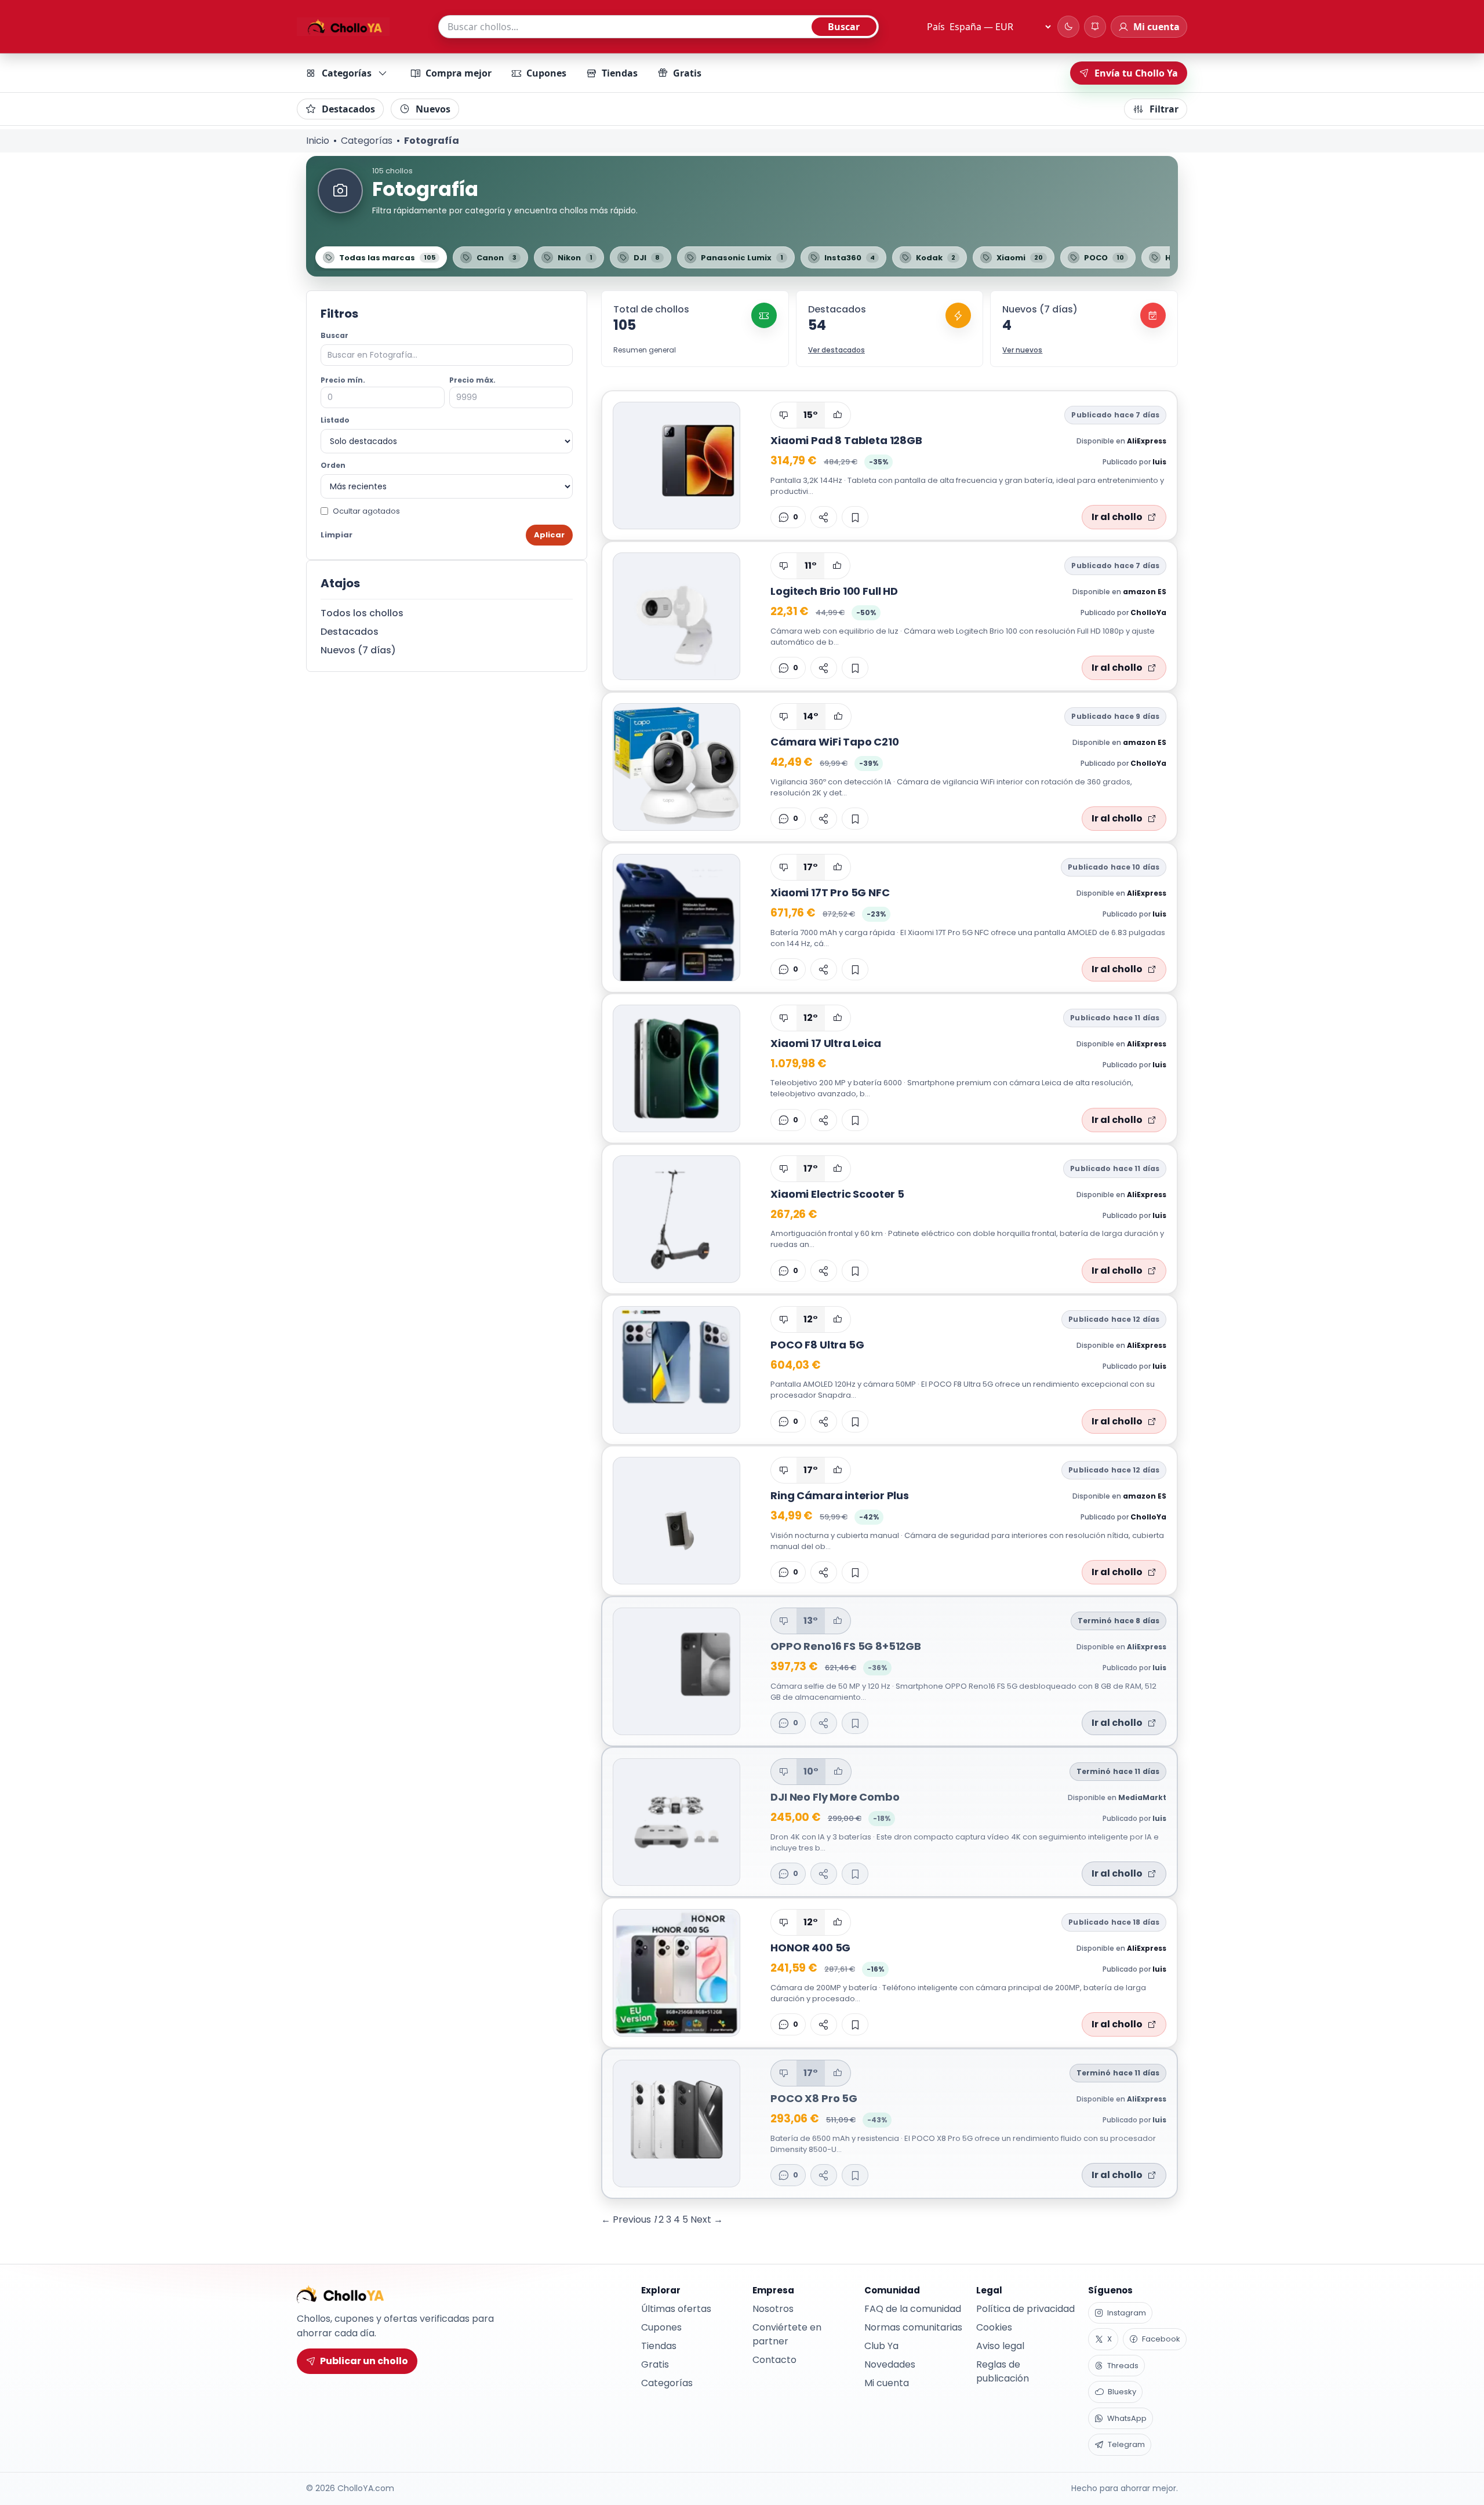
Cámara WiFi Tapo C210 (834, 742)
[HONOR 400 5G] (676, 1973)
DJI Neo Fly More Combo (835, 1797)
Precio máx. (472, 380)
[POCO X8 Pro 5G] (676, 2124)
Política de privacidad (1025, 2309)
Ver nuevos (1022, 350)
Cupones (546, 73)
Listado (335, 420)
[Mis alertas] (1095, 27)
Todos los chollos (362, 613)
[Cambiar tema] (1068, 27)
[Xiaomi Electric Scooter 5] (676, 1219)
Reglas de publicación (1003, 2371)
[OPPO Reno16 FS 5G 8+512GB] (676, 1671)
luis (1159, 462)
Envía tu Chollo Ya (1136, 73)
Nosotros (773, 2309)
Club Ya (881, 2346)
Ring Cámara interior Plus (840, 1495)
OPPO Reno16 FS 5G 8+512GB (846, 1646)
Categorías (347, 73)
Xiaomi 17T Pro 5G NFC (830, 892)
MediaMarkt (1142, 1797)
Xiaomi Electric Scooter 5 (837, 1194)
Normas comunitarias (913, 2327)
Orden (333, 465)
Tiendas (620, 73)
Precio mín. (343, 380)
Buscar (844, 27)
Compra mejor (459, 73)
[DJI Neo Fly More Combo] (676, 1822)
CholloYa (1148, 612)
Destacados (348, 109)
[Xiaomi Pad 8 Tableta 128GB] (676, 466)
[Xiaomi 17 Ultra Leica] (676, 1068)
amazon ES (1145, 592)
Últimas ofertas (676, 2309)
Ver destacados (836, 350)
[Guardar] (855, 517)
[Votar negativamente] (784, 415)
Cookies (994, 2327)
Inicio (318, 141)
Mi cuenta (887, 2383)
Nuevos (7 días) (358, 650)
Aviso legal (1000, 2346)
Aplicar (549, 535)
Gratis (687, 73)
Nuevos (433, 109)
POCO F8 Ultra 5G (817, 1345)
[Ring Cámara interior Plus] (676, 1521)
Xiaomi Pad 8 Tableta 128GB (846, 440)
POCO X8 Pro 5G (814, 2098)
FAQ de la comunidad (913, 2309)
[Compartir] (824, 517)
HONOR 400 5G (810, 1948)
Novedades (890, 2364)
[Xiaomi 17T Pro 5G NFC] (676, 918)
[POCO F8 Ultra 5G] (676, 1370)
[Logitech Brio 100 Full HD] (676, 616)
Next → (707, 2219)
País (936, 27)
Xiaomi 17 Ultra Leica (825, 1043)
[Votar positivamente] (838, 415)
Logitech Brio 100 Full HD (834, 591)
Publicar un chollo (364, 2361)
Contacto (774, 2360)
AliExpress (1147, 441)
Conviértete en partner (787, 2334)
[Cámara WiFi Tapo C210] (676, 767)
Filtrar (1164, 109)
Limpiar (337, 535)
